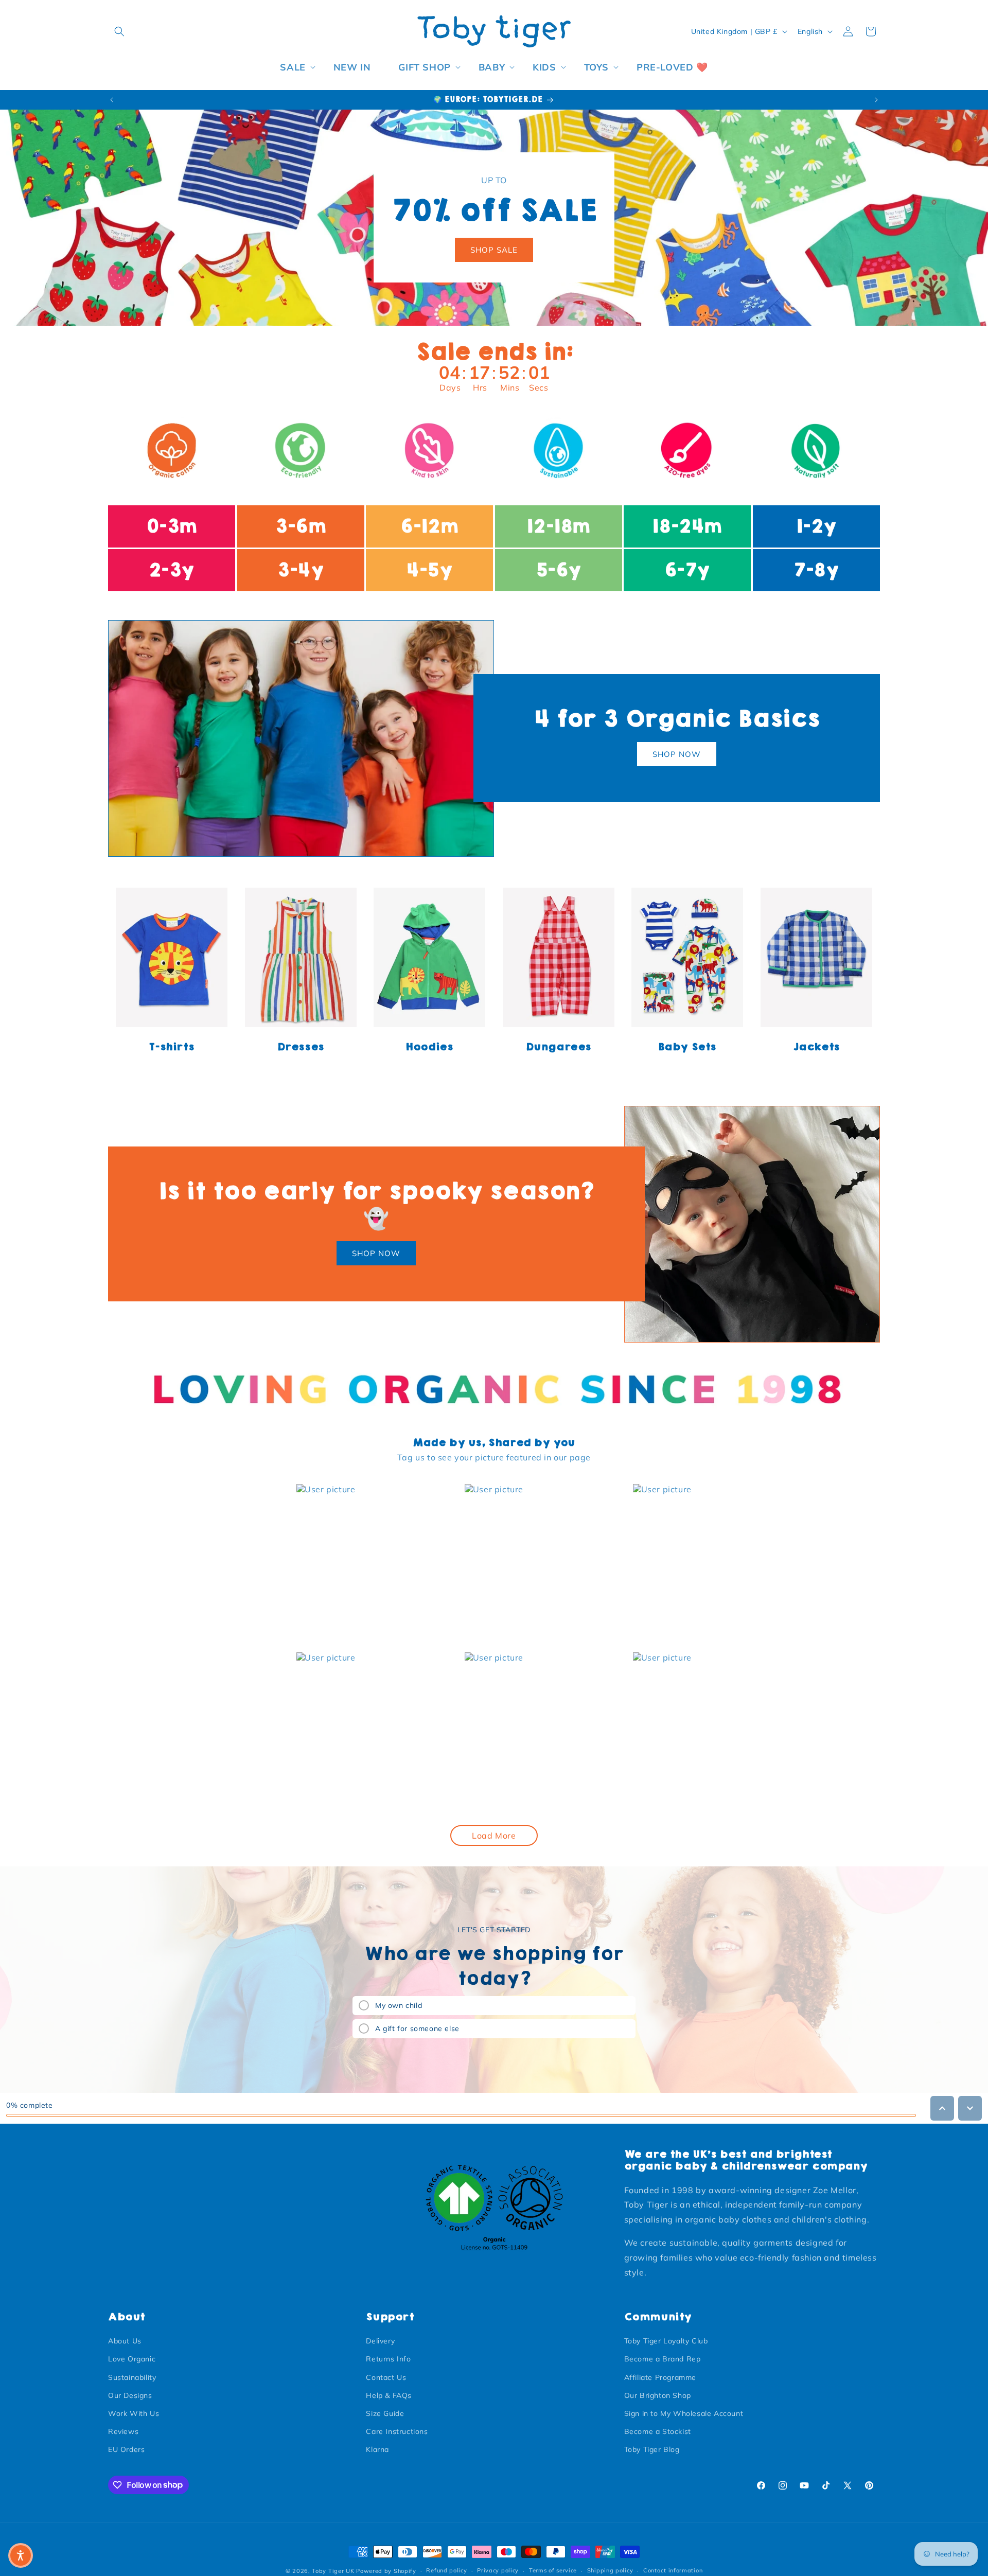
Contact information (673, 2570)
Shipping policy (610, 2570)
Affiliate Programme (660, 2377)
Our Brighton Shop (658, 2395)
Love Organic (132, 2359)
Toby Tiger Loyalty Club (666, 2341)
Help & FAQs (389, 2395)
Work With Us (134, 2413)
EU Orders (126, 2449)
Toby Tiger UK (333, 2571)
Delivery (380, 2341)
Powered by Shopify (386, 2571)
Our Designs (130, 2395)
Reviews (123, 2431)
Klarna (377, 2449)
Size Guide (385, 2413)
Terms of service (553, 2570)
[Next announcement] (876, 100)
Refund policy (446, 2570)
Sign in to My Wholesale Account (684, 2413)
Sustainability (132, 2377)
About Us (125, 2341)
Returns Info (388, 2359)
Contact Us (386, 2377)
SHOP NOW (677, 754)
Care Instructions (397, 2431)
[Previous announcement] (112, 100)
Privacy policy (498, 2570)
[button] (119, 31)
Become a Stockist (658, 2431)
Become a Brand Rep (663, 2359)
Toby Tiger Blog (652, 2449)
